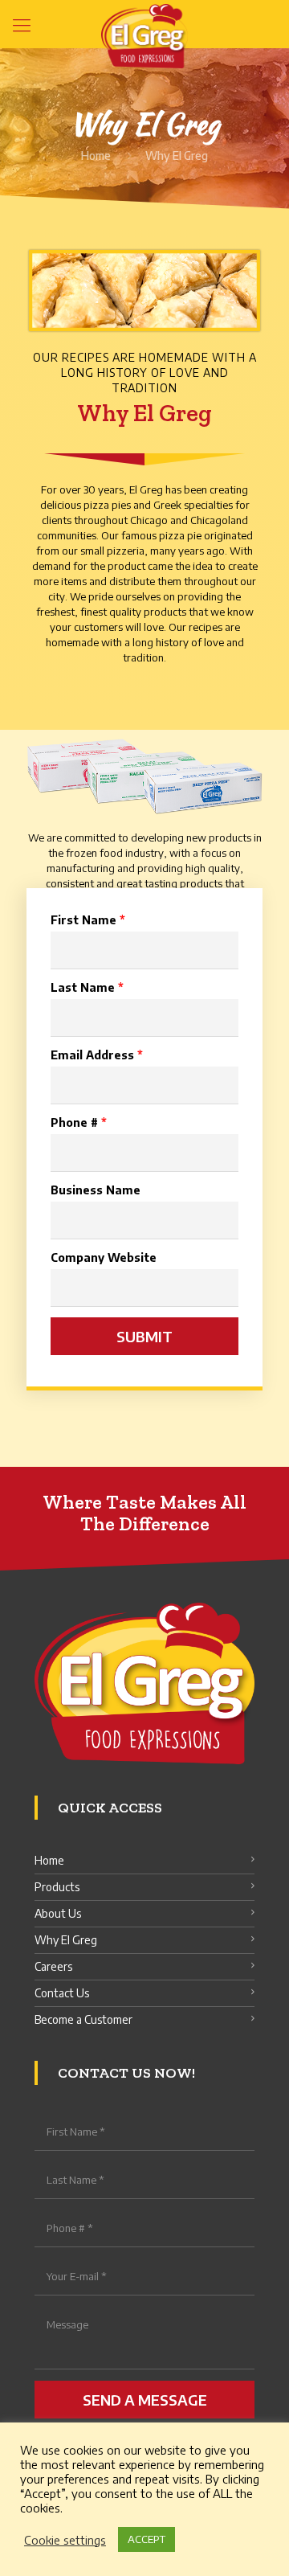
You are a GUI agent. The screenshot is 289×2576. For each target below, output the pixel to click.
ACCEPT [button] (147, 2539)
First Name (88, 920)
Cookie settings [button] (65, 2540)
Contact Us (62, 1993)
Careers (53, 1966)
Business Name (96, 1190)
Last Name (87, 987)
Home (96, 156)
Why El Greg (66, 1940)
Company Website (104, 1257)
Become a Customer (83, 2019)
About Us (58, 1913)
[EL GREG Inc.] (144, 24)
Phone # (79, 1122)
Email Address (97, 1055)
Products (57, 1887)
